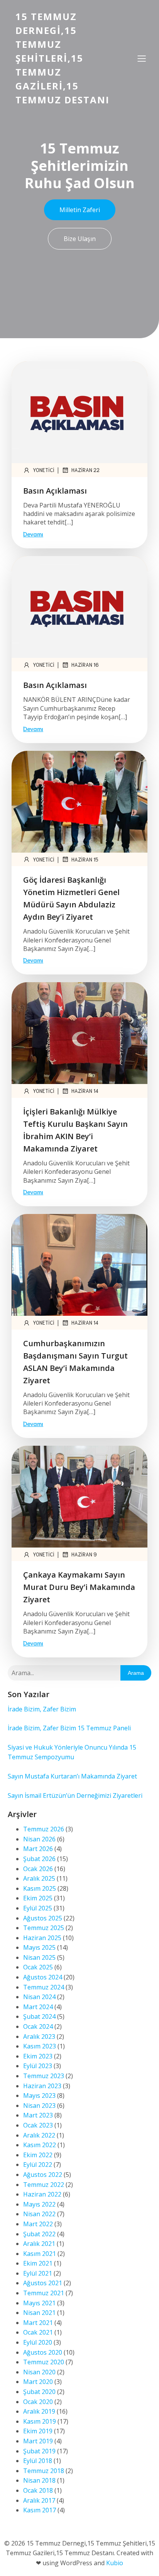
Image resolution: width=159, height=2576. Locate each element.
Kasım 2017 (40, 2510)
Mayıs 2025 (39, 1947)
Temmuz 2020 (44, 2362)
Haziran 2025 (42, 1938)
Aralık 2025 (39, 1878)
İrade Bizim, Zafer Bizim (42, 1709)
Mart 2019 (38, 2441)
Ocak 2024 (38, 2026)
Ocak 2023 (38, 2125)
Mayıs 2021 (39, 2303)
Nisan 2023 (39, 2106)
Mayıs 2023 (39, 2096)
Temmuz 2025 (44, 1928)
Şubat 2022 (39, 2234)
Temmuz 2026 (44, 1829)
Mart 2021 (38, 2323)
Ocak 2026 (38, 1869)
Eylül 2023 (38, 2066)
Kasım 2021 (40, 2254)
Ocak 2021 (38, 2332)
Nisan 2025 (39, 1957)
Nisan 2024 (39, 1997)
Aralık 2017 (39, 2500)
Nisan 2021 (39, 2313)
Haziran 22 (85, 470)
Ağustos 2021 (43, 2283)
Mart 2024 (38, 2007)
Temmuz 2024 (44, 1987)
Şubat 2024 (39, 2016)
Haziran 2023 (42, 2086)
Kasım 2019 (40, 2421)
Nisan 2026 (39, 1839)
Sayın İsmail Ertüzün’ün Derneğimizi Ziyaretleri (75, 1795)
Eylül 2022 (38, 2165)
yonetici (44, 470)
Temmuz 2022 (44, 2185)
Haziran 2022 (42, 2194)
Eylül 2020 (38, 2342)
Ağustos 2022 (43, 2175)
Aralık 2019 (39, 2411)
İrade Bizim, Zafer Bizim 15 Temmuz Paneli (69, 1728)
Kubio (115, 2563)
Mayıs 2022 (39, 2204)
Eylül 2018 (38, 2461)
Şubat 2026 (39, 1859)
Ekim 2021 (38, 2263)
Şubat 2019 (39, 2451)
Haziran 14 (85, 1091)
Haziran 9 (84, 1554)
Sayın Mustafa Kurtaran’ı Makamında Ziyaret (72, 1776)
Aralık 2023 (39, 2037)
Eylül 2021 (38, 2273)
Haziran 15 (85, 859)
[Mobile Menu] (142, 58)
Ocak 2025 (38, 1967)
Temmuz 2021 (44, 2293)
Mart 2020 (38, 2382)
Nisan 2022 (39, 2214)
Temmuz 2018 (44, 2471)
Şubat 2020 (39, 2392)
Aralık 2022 (39, 2135)
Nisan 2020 (39, 2372)
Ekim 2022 (38, 2155)
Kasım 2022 (40, 2145)
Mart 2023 (38, 2115)
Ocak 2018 (38, 2490)
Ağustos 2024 (43, 1977)
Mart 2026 (38, 1849)
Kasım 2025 (40, 1888)
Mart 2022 (38, 2224)
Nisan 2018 (39, 2480)
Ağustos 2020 (43, 2352)
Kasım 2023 (40, 2046)
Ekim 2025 (38, 1898)
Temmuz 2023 (44, 2076)
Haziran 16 (85, 665)
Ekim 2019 (38, 2431)
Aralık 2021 (39, 2244)
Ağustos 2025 (43, 1918)
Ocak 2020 (38, 2402)
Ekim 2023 (38, 2056)
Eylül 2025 (38, 1908)
